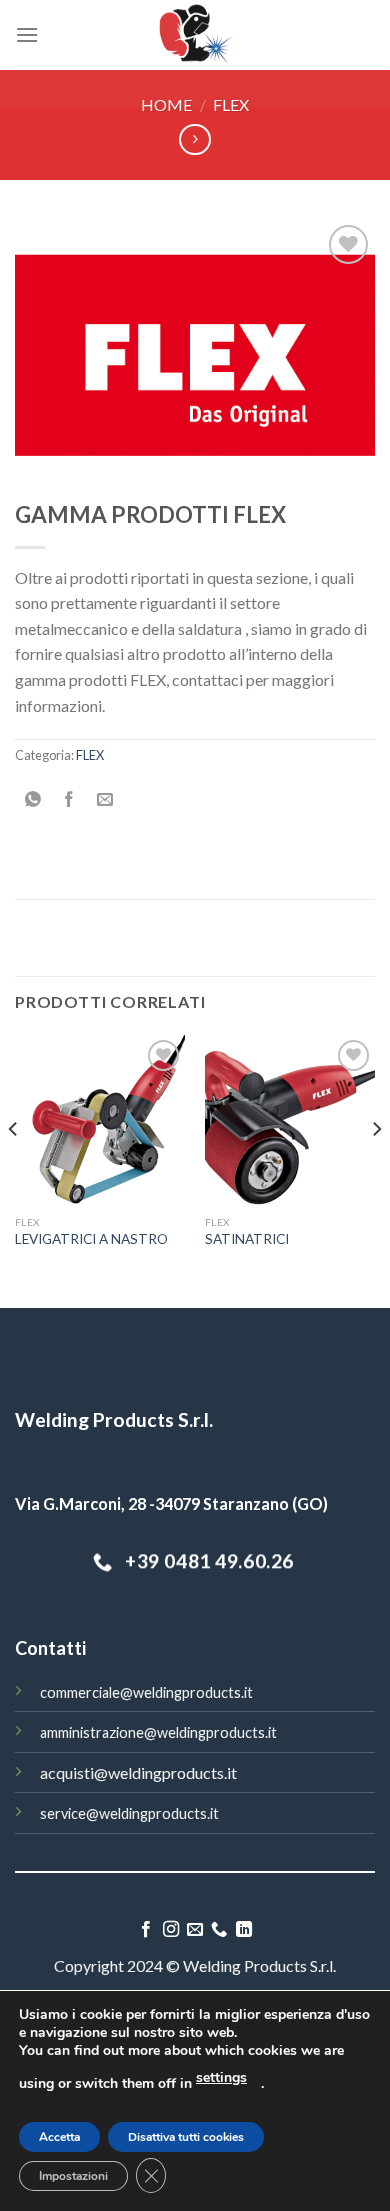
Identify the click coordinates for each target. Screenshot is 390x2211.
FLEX (231, 104)
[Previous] (14, 1169)
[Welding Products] (195, 35)
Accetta (59, 2137)
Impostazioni (73, 2176)
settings (221, 2077)
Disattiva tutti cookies (186, 2137)
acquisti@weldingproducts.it (138, 1772)
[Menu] (27, 34)
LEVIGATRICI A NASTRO (91, 1239)
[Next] (376, 1169)
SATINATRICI (247, 1239)
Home (166, 104)
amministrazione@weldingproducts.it (158, 1732)
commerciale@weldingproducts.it (146, 1692)
